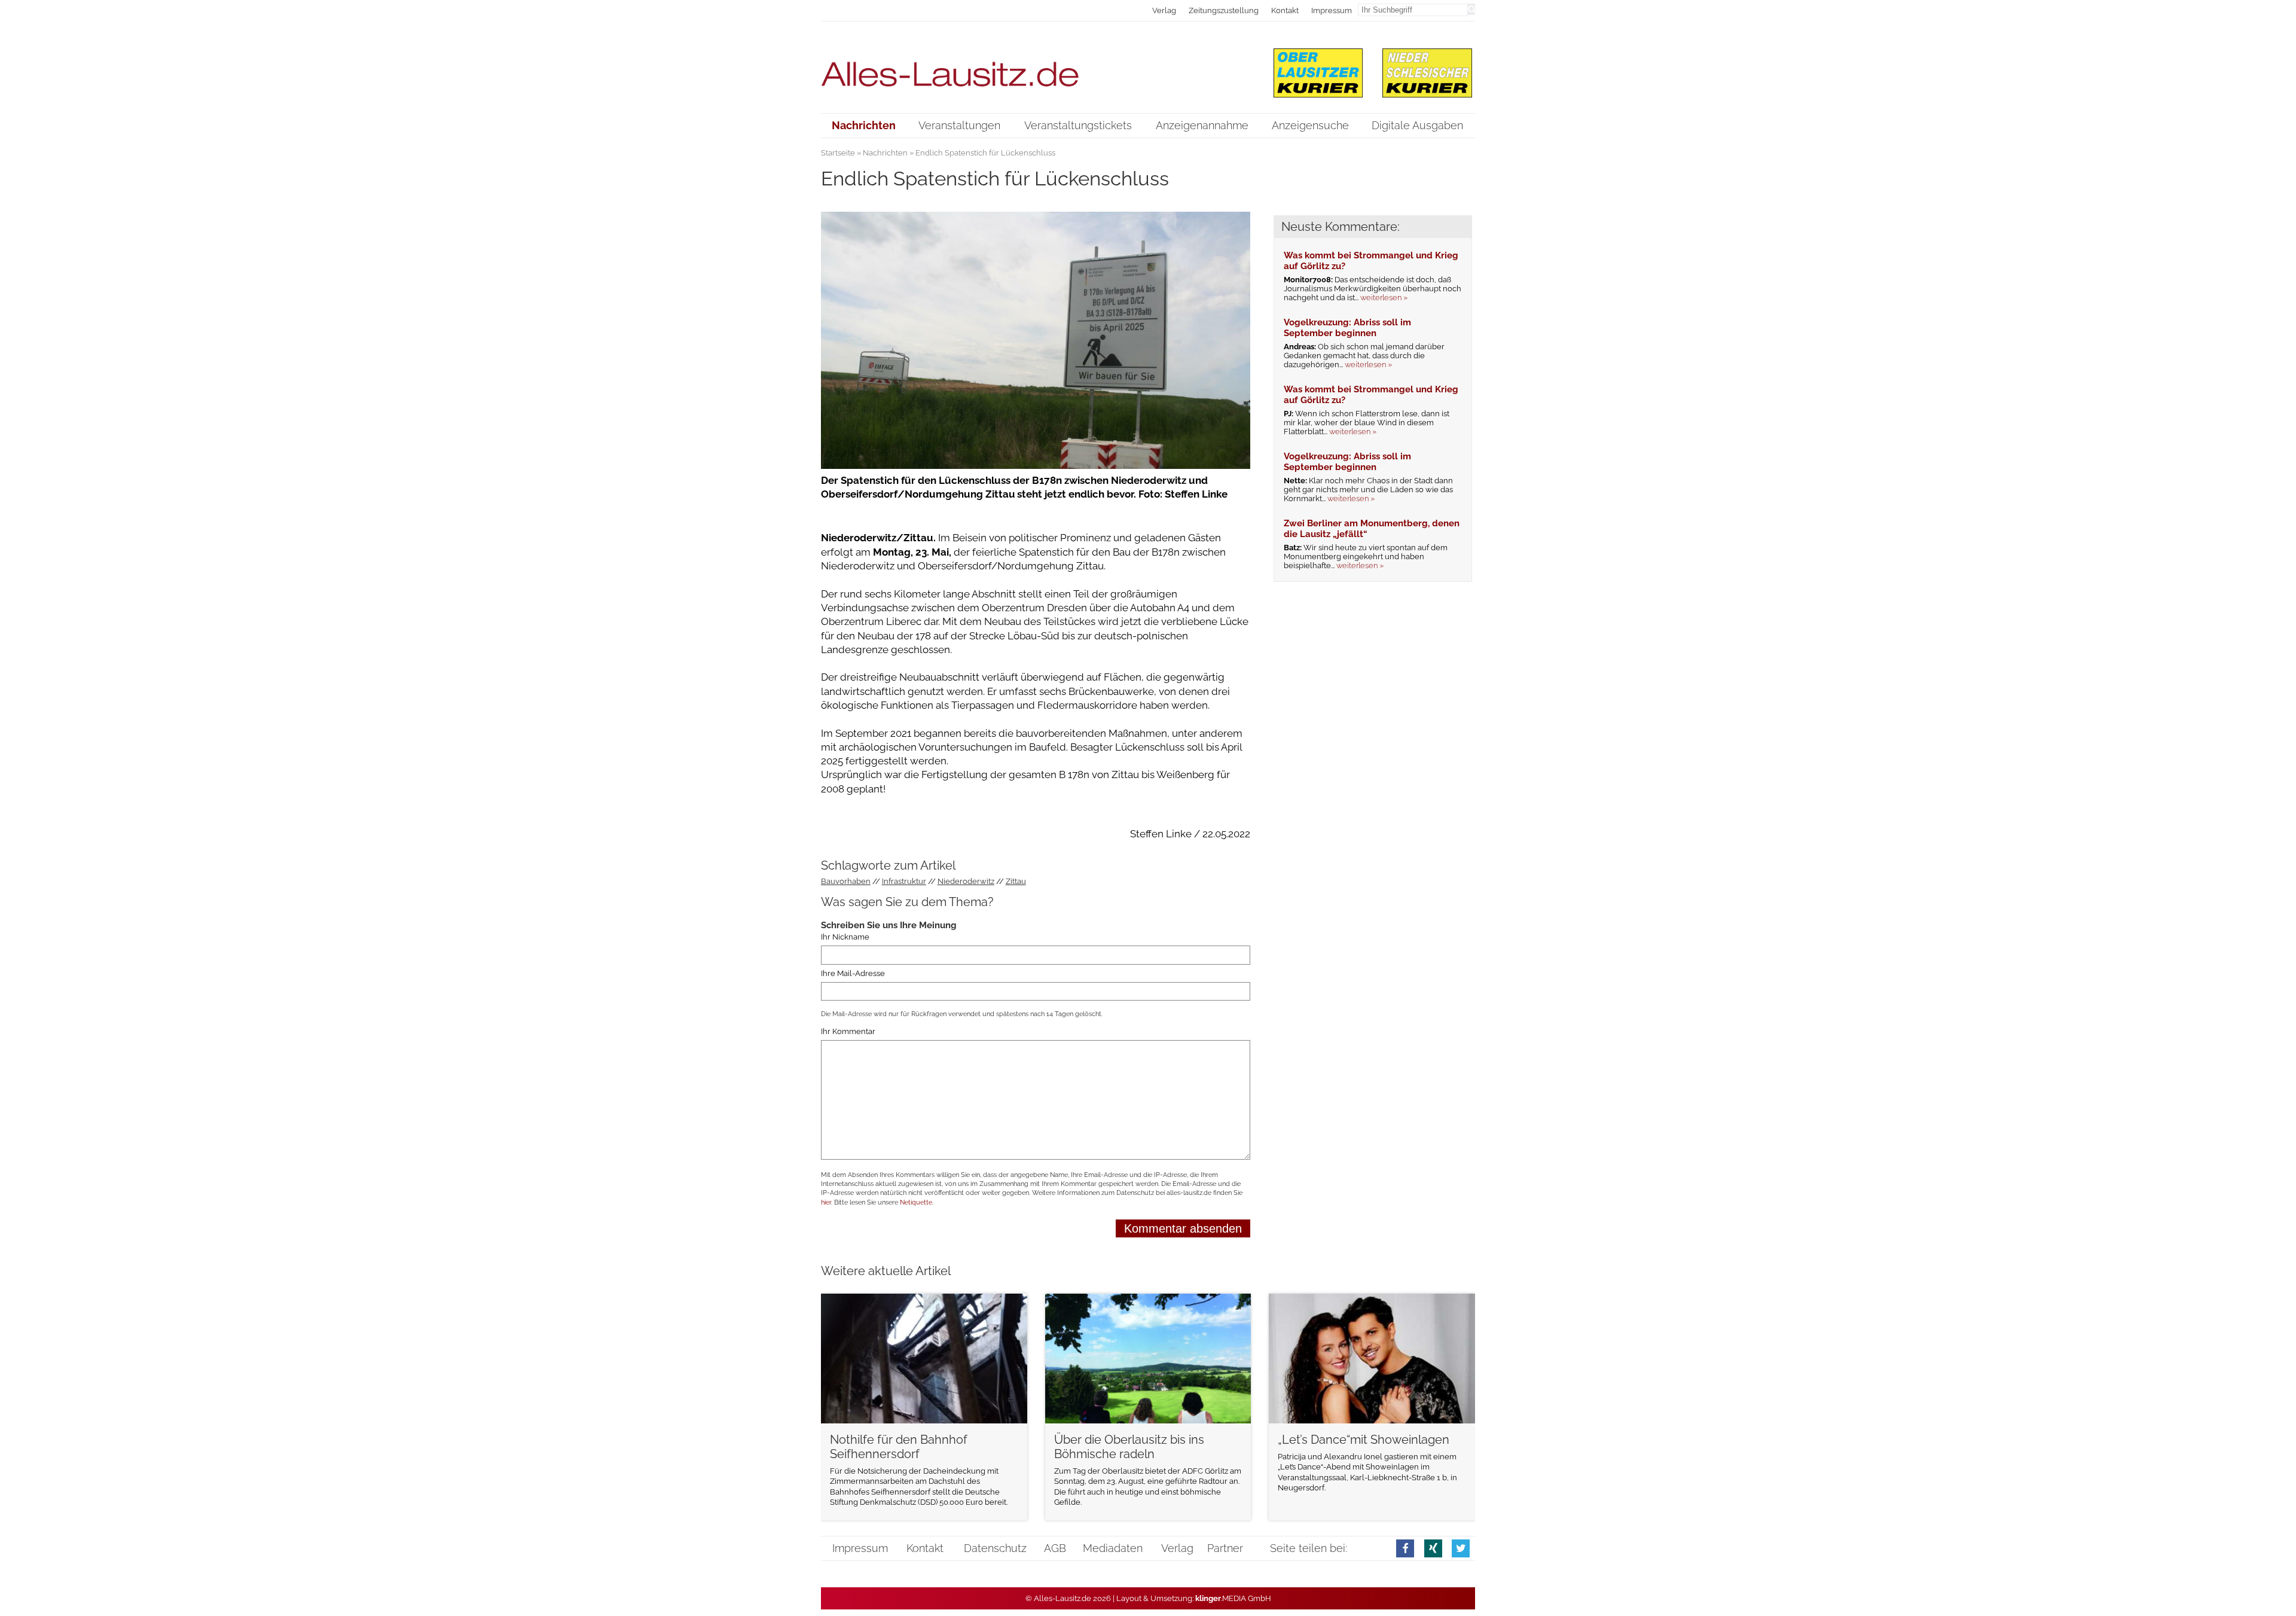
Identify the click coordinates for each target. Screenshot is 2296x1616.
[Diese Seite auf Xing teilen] (1433, 1548)
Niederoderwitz (966, 881)
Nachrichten (885, 153)
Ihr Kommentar (848, 1031)
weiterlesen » (1384, 298)
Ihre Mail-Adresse (853, 973)
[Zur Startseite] (1036, 67)
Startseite (838, 153)
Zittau (1016, 881)
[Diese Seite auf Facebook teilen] (1405, 1548)
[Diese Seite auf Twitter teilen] (1461, 1548)
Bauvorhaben (846, 881)
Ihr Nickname (845, 937)
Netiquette (916, 1202)
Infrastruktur (904, 881)
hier (826, 1202)
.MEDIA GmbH (1233, 1598)
